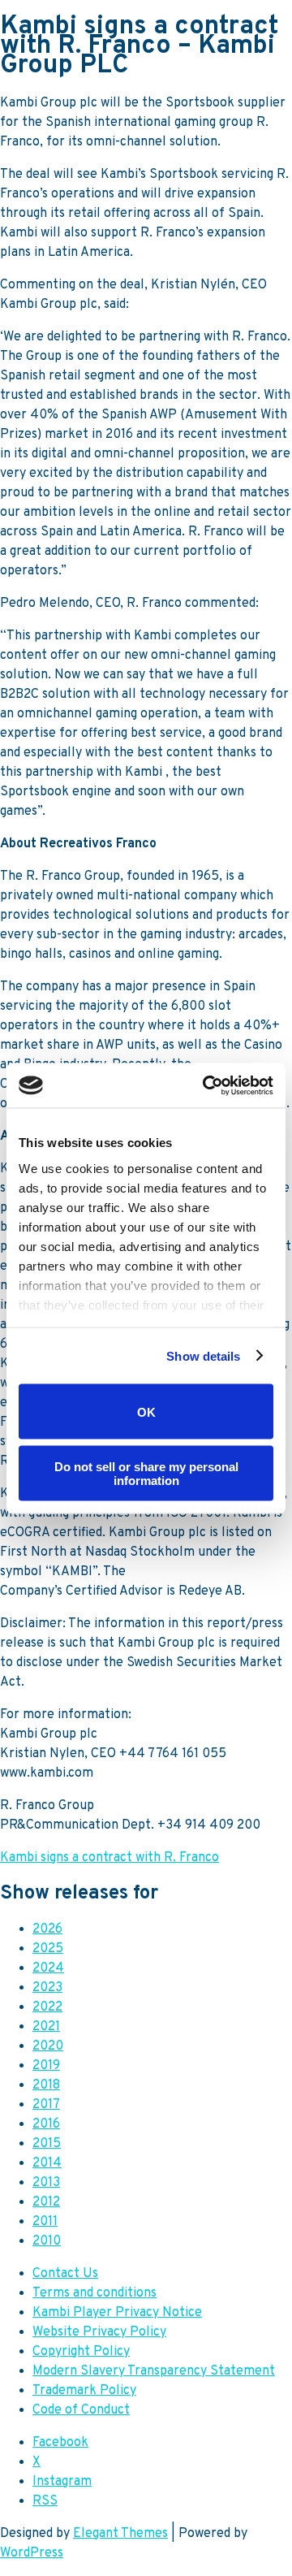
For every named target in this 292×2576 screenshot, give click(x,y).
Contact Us (65, 2274)
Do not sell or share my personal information (146, 1473)
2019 (46, 2066)
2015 (47, 2144)
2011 (45, 2222)
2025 (48, 1949)
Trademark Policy (84, 2391)
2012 (46, 2202)
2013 (46, 2183)
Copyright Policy (81, 2352)
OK (146, 1411)
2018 (46, 2085)
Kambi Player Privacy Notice (117, 2313)
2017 (46, 2105)
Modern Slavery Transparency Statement (154, 2371)
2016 (46, 2124)
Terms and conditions (94, 2293)
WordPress (32, 2553)
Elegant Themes (120, 2534)
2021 (46, 2027)
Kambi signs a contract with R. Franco (109, 1858)
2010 (47, 2241)
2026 (47, 1929)
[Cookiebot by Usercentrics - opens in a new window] (206, 1085)
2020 (48, 2046)
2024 (48, 1968)
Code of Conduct (81, 2410)
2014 (47, 2163)
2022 (47, 2007)
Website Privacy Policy (99, 2332)
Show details (203, 1355)
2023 (47, 1988)
